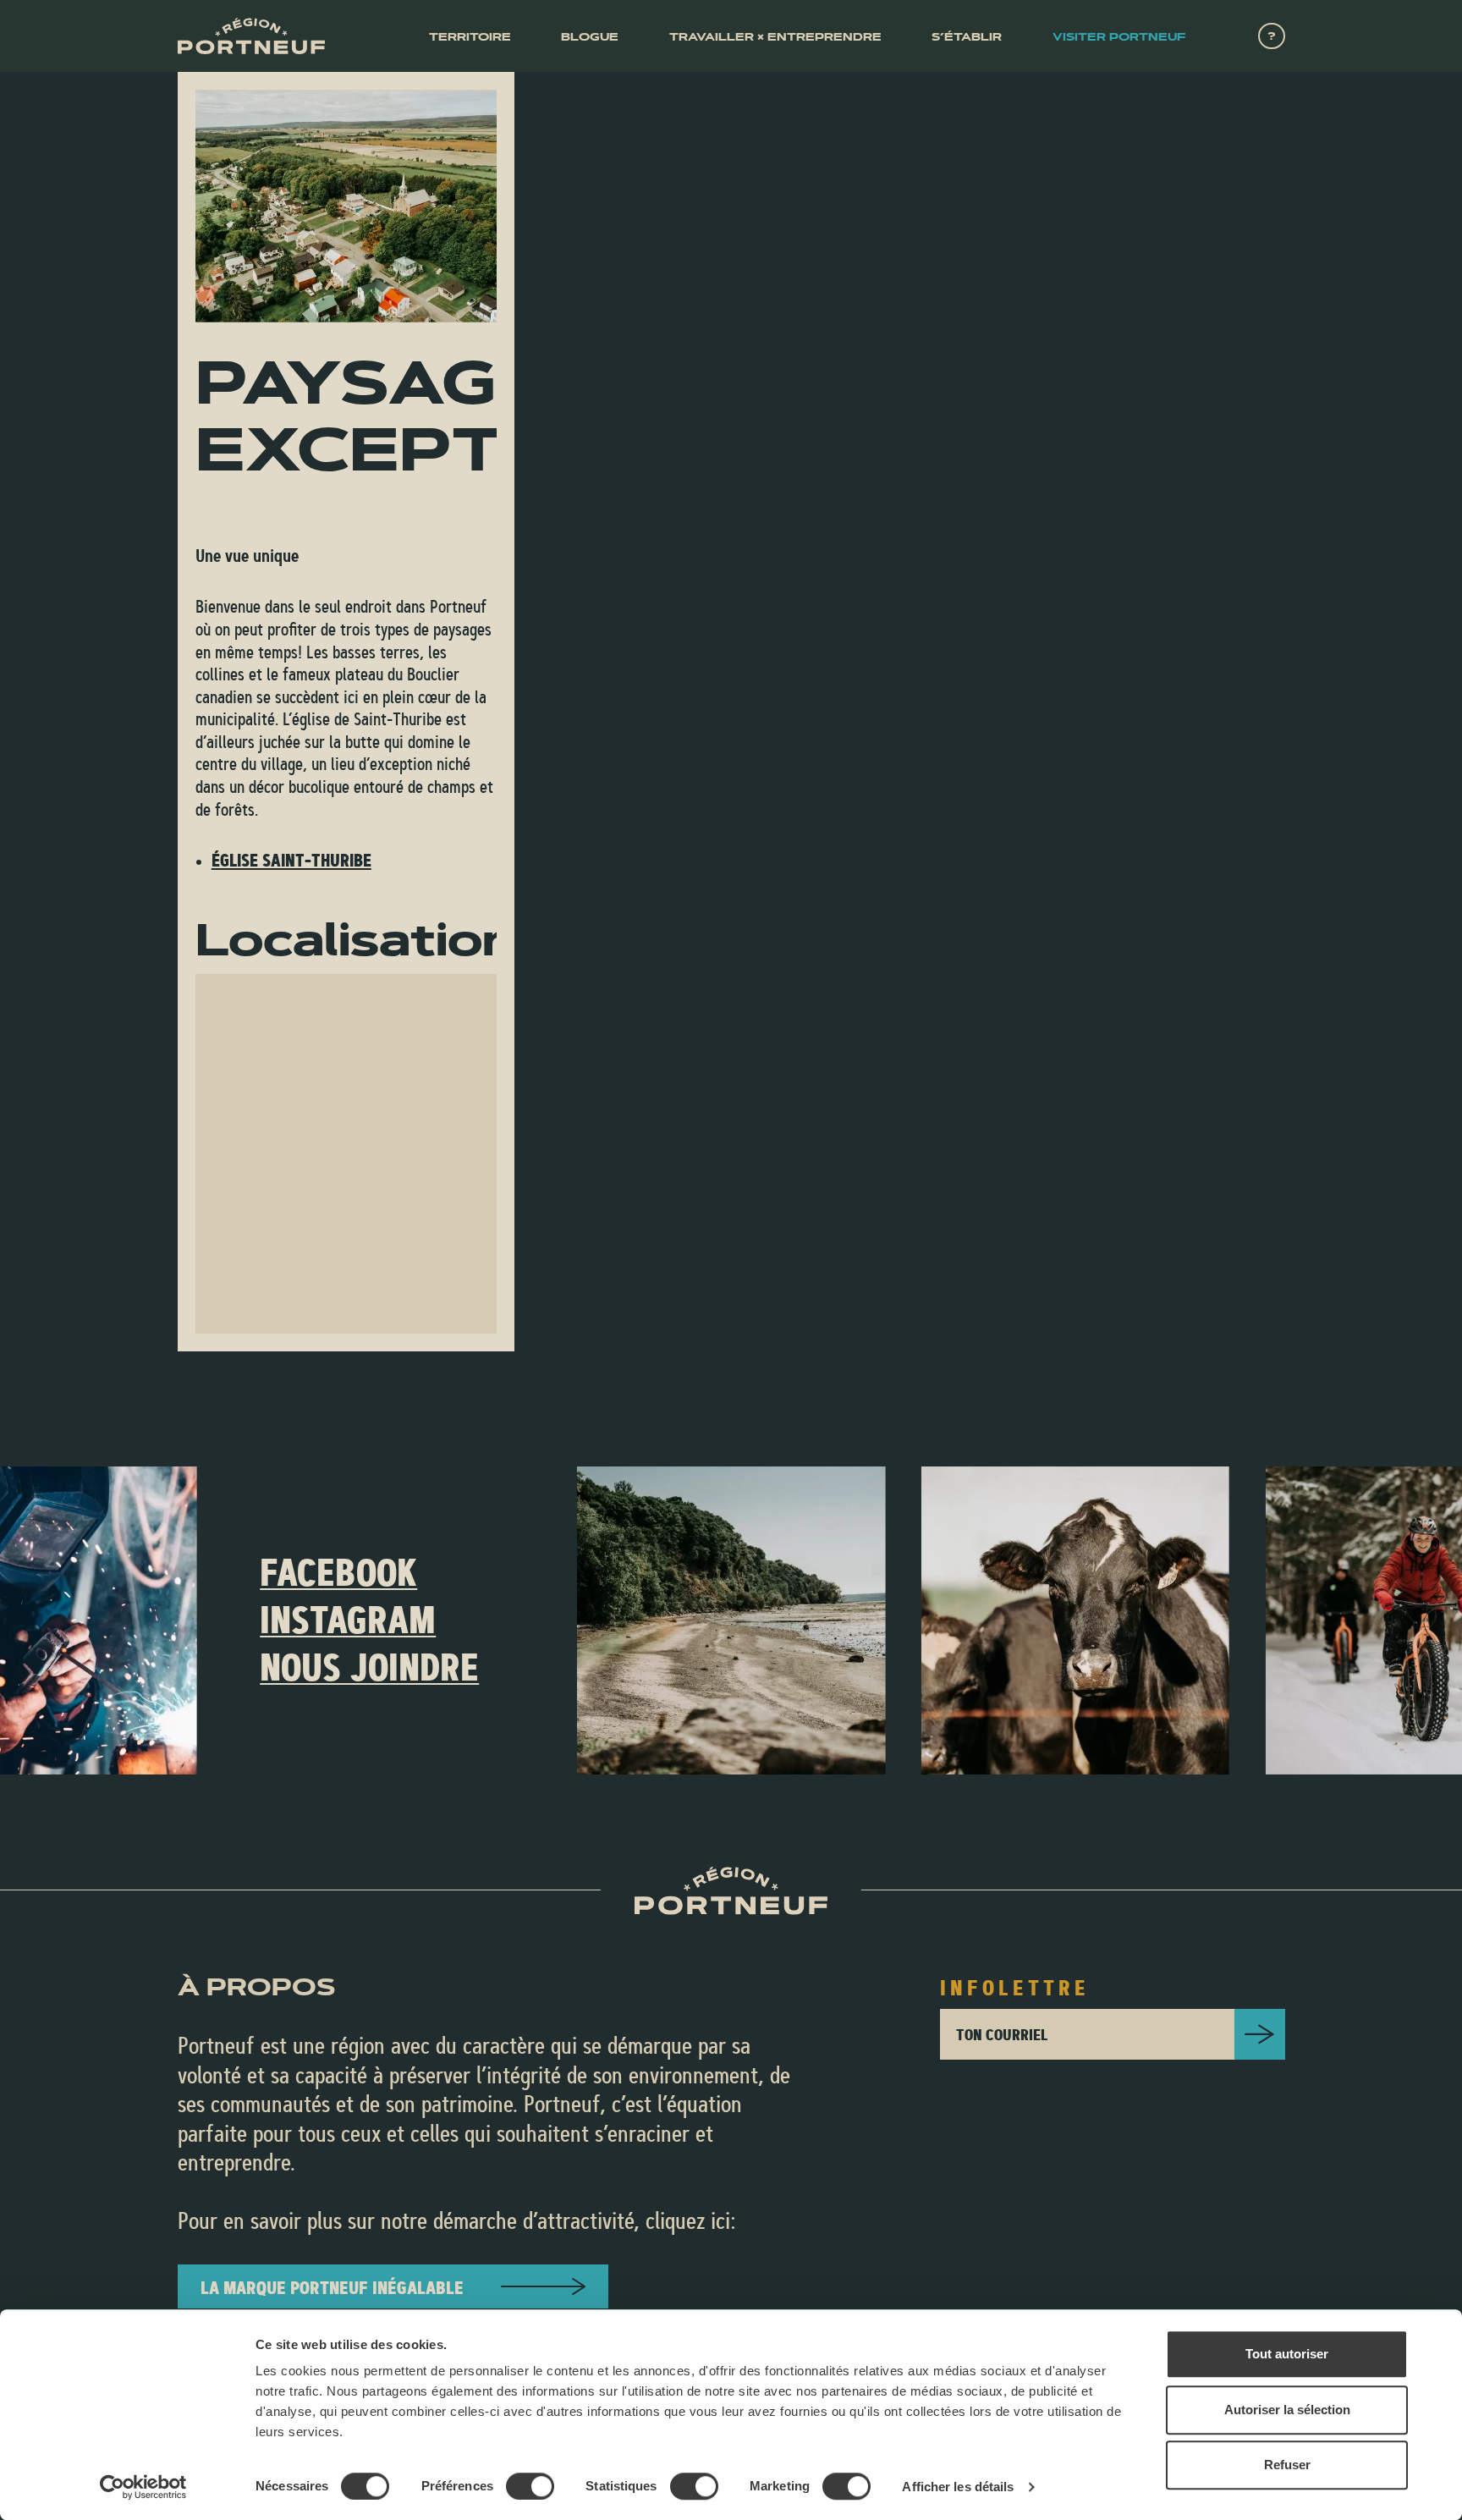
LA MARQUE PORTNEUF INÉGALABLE (332, 2287)
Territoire (470, 37)
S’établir (967, 37)
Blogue (590, 37)
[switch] (530, 2486)
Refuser (1287, 2465)
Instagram (348, 1620)
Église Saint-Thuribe (291, 860)
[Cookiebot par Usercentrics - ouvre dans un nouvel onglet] (143, 2487)
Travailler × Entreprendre (775, 37)
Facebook (338, 1572)
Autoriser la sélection (1287, 2410)
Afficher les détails (958, 2487)
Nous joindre (369, 1667)
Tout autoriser (1287, 2354)
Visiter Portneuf (1119, 37)
